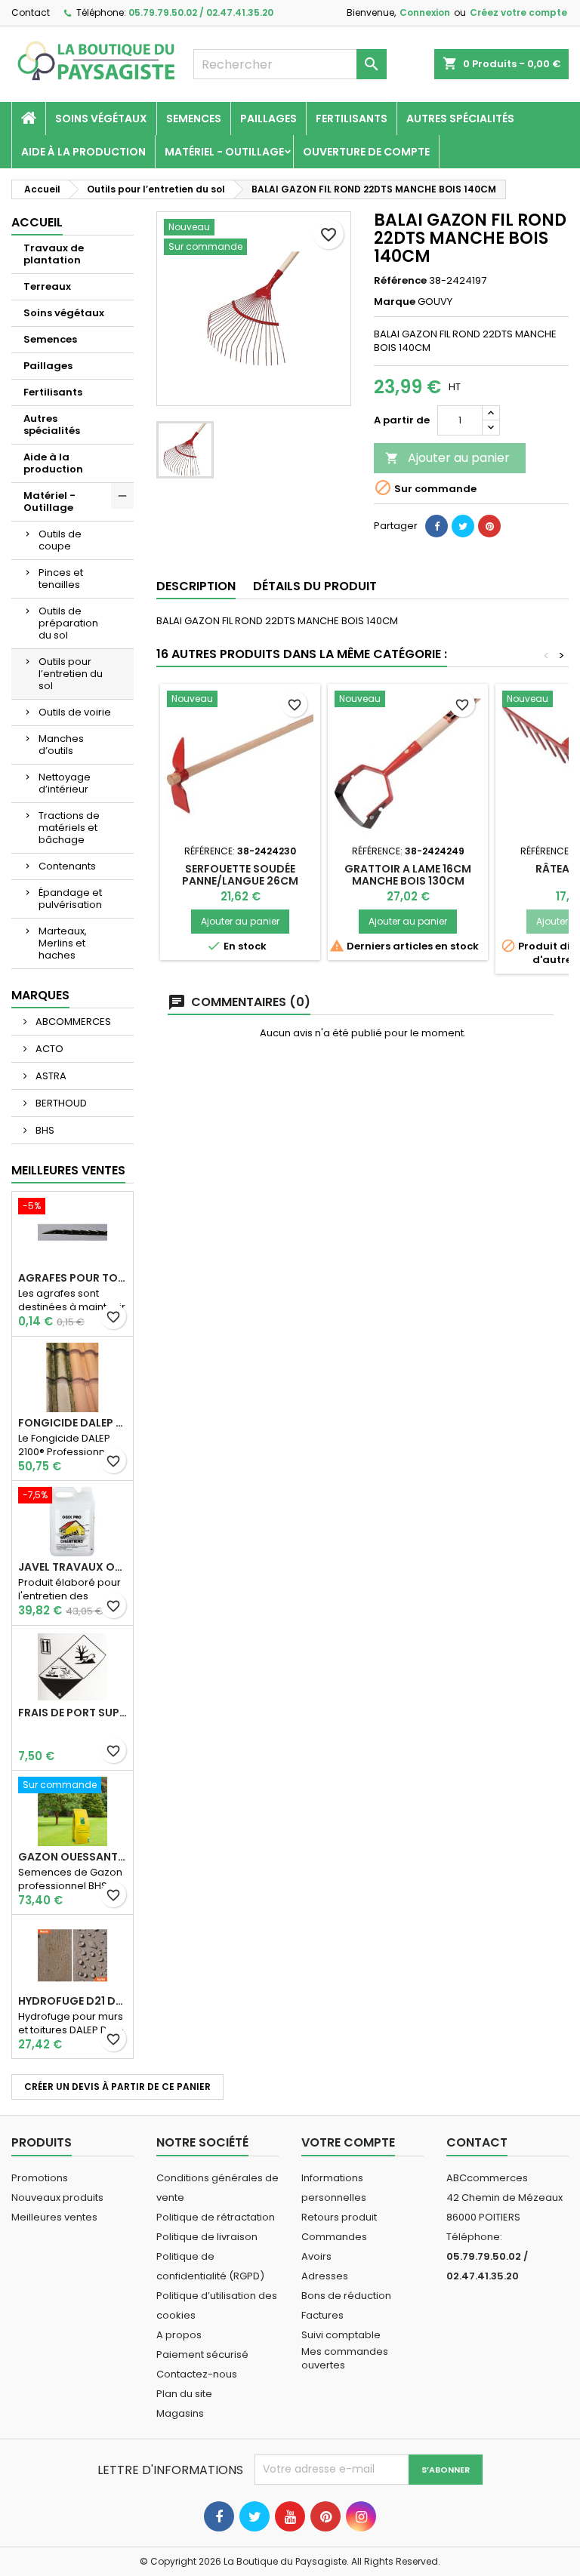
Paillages (268, 118)
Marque (395, 302)
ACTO (48, 1049)
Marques (40, 995)
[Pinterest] (489, 526)
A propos (179, 2335)
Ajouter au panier (447, 458)
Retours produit (339, 2217)
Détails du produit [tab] (315, 586)
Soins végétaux (101, 118)
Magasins (180, 2413)
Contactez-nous (197, 2374)
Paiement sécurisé (202, 2354)
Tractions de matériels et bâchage (69, 828)
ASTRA (50, 1076)
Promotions (40, 2178)
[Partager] (437, 526)
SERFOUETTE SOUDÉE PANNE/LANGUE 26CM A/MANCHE (240, 881)
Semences (194, 118)
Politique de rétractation (216, 2217)
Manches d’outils (61, 745)
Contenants (67, 866)
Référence (400, 281)
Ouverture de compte (366, 152)
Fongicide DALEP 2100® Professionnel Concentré (72, 1423)
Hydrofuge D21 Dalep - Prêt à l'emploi (72, 2001)
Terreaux (47, 286)
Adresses (325, 2276)
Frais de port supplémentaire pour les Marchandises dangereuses (72, 1713)
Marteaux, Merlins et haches (63, 943)
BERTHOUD (60, 1103)
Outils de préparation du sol (68, 623)
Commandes (334, 2237)
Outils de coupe (60, 540)
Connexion (425, 12)
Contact (31, 12)
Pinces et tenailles (61, 579)
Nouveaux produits (57, 2197)
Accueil (37, 222)
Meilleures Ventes (68, 1170)
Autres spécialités (460, 118)
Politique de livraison (207, 2237)
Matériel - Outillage (224, 152)
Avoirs (316, 2256)
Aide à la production (83, 152)
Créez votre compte (518, 12)
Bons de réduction (346, 2296)
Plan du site (184, 2394)
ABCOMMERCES (72, 1022)
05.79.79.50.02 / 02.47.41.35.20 (201, 12)
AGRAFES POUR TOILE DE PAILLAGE (72, 1278)
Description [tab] (196, 586)
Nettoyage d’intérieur (65, 783)
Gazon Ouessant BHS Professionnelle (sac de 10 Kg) (72, 1857)
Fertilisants (352, 118)
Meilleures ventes (54, 2217)
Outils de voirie (75, 712)
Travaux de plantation (54, 254)
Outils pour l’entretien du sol (71, 674)
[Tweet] (463, 526)
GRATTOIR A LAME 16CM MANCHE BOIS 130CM (408, 875)
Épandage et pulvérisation (70, 899)
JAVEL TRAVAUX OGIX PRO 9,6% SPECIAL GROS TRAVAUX (72, 1567)
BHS (44, 1130)
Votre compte (348, 2142)
